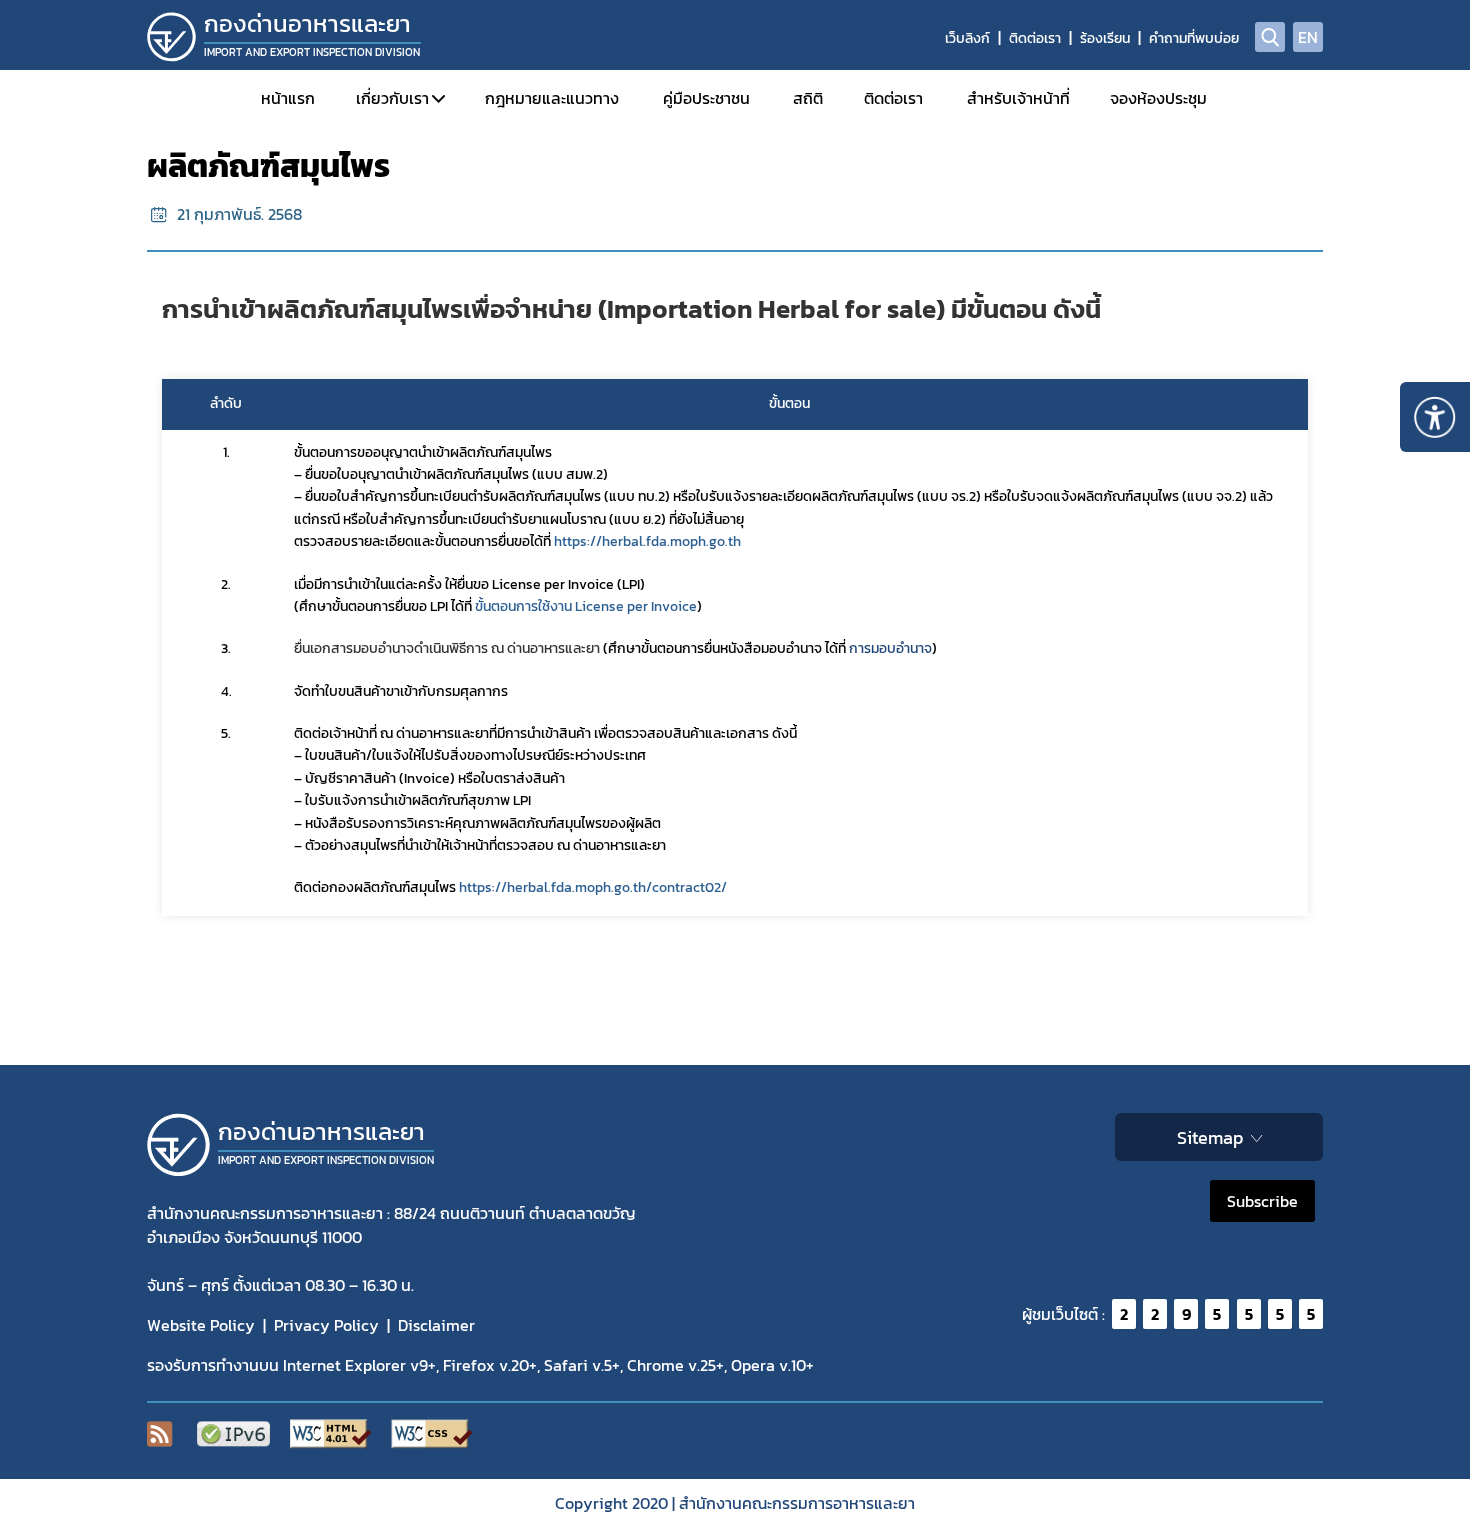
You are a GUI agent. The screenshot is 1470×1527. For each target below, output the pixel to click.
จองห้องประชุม (1158, 98)
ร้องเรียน (1105, 38)
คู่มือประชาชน (706, 98)
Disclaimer (436, 1325)
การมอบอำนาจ (890, 648)
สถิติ (808, 98)
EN (1308, 37)
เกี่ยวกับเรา (392, 98)
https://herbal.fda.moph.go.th (647, 541)
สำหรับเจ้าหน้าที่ (1018, 98)
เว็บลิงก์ (967, 38)
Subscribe (1262, 1201)
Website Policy (201, 1325)
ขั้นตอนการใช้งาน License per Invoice (586, 606)
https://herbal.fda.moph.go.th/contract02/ (593, 887)
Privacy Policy (326, 1325)
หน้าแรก (288, 98)
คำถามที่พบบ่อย (1194, 38)
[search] (1270, 37)
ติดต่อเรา (1035, 38)
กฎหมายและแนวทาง (552, 98)
